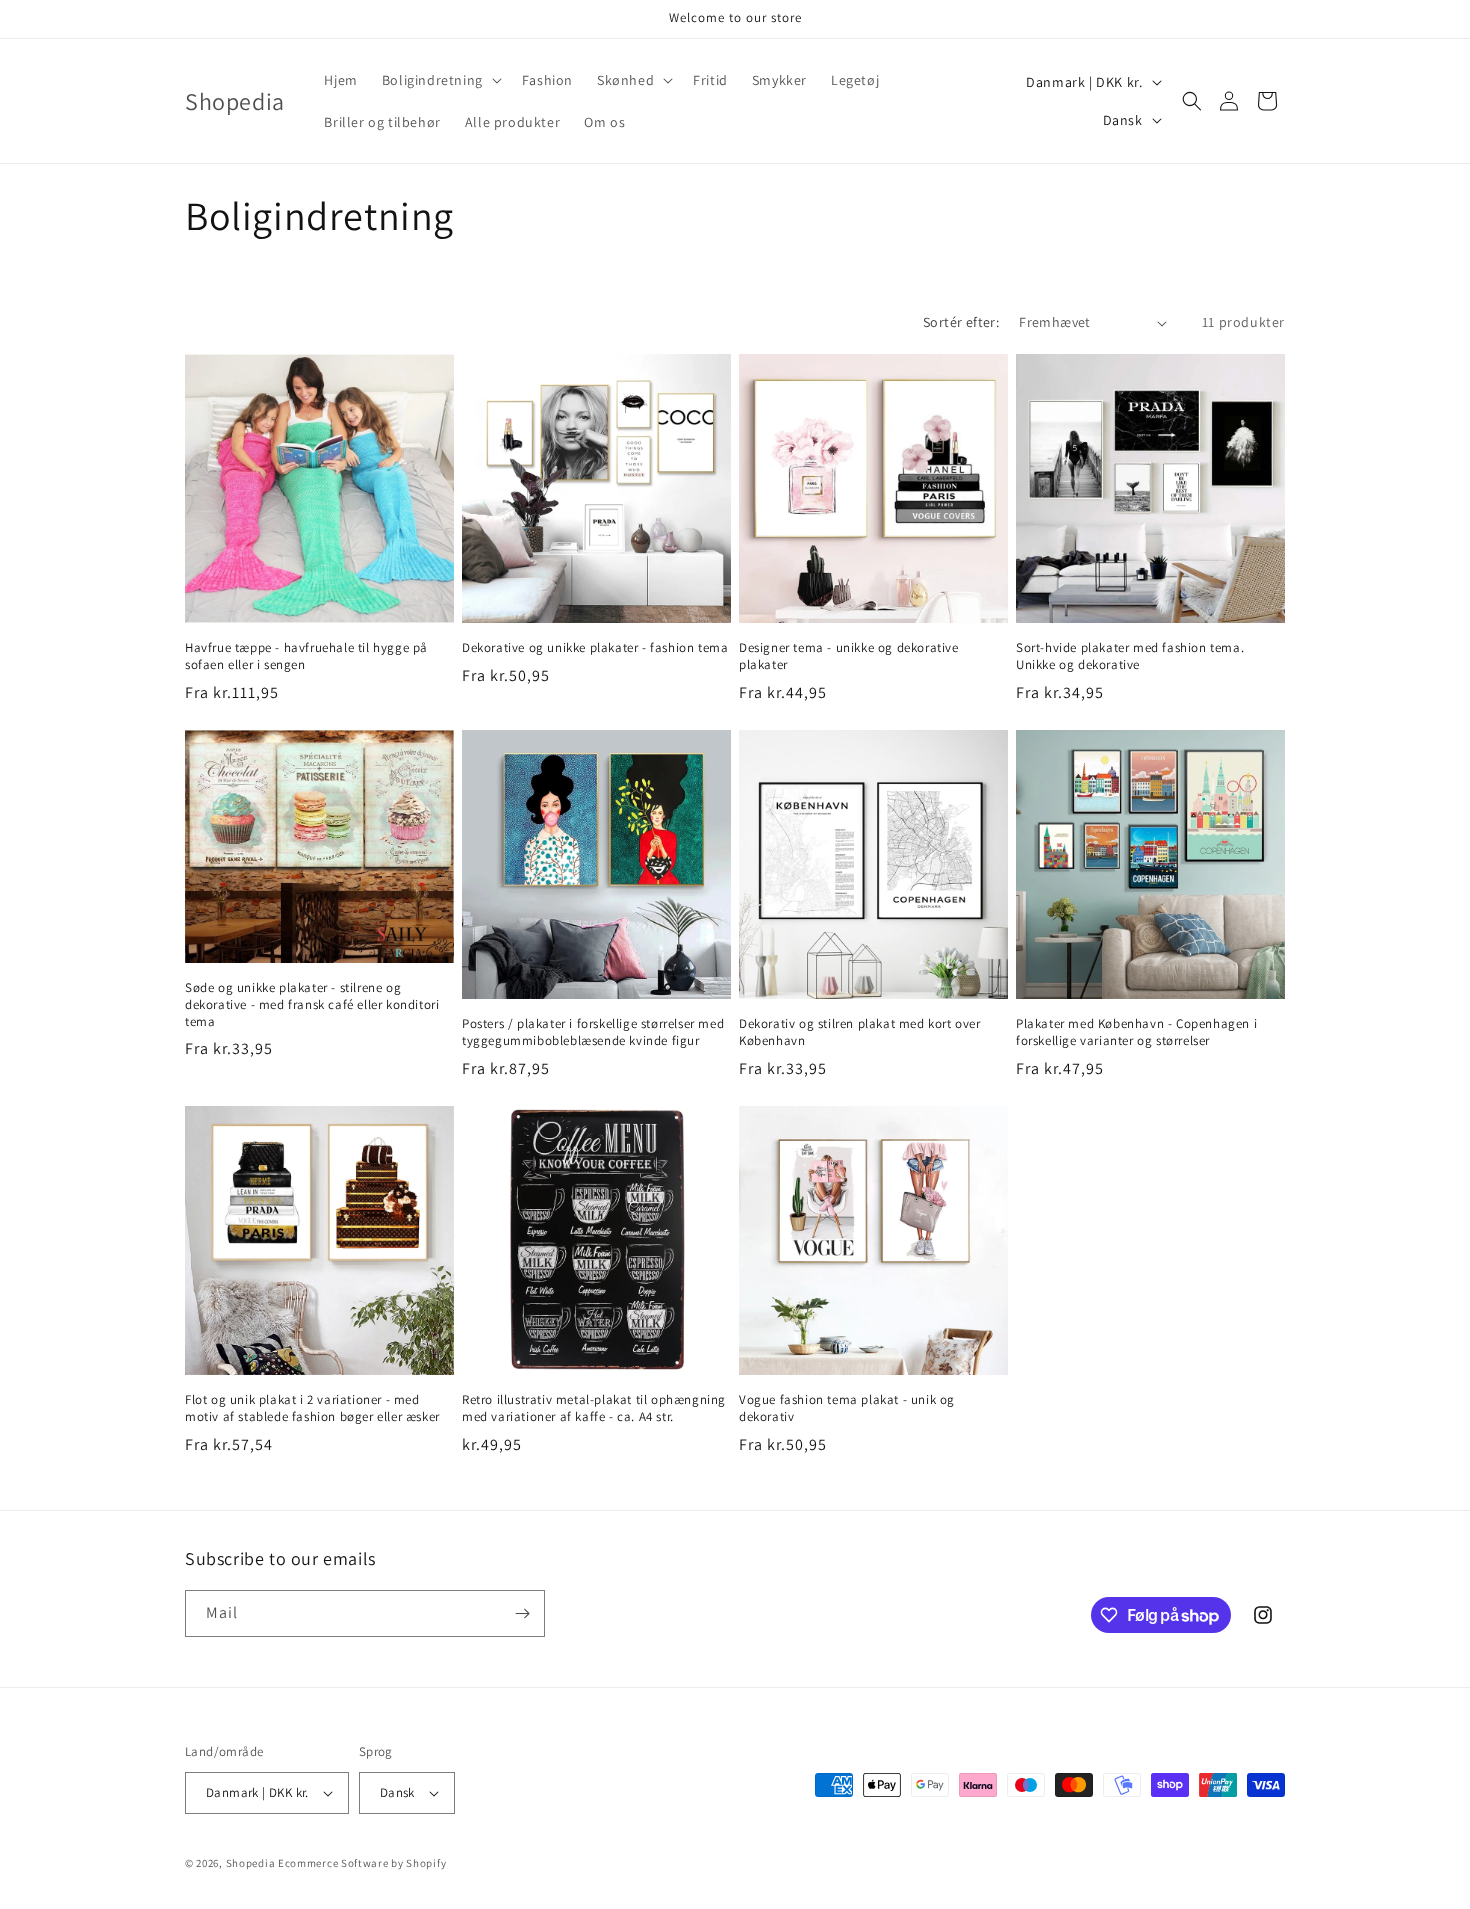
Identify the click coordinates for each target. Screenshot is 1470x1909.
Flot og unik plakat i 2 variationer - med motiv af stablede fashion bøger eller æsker (312, 1408)
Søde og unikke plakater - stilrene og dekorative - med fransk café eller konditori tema (312, 1005)
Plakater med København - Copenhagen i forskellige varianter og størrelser (1136, 1032)
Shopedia (251, 1863)
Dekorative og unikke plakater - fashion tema (595, 648)
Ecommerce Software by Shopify (362, 1863)
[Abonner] (522, 1613)
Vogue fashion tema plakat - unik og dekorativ (847, 1408)
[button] (440, 80)
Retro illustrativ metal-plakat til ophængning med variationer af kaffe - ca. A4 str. (594, 1408)
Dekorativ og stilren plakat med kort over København (860, 1032)
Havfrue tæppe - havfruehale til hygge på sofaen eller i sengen (306, 656)
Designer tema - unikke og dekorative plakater (849, 656)
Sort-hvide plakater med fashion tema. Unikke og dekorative (1130, 656)
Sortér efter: (961, 322)
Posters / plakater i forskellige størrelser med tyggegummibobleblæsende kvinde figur (593, 1032)
